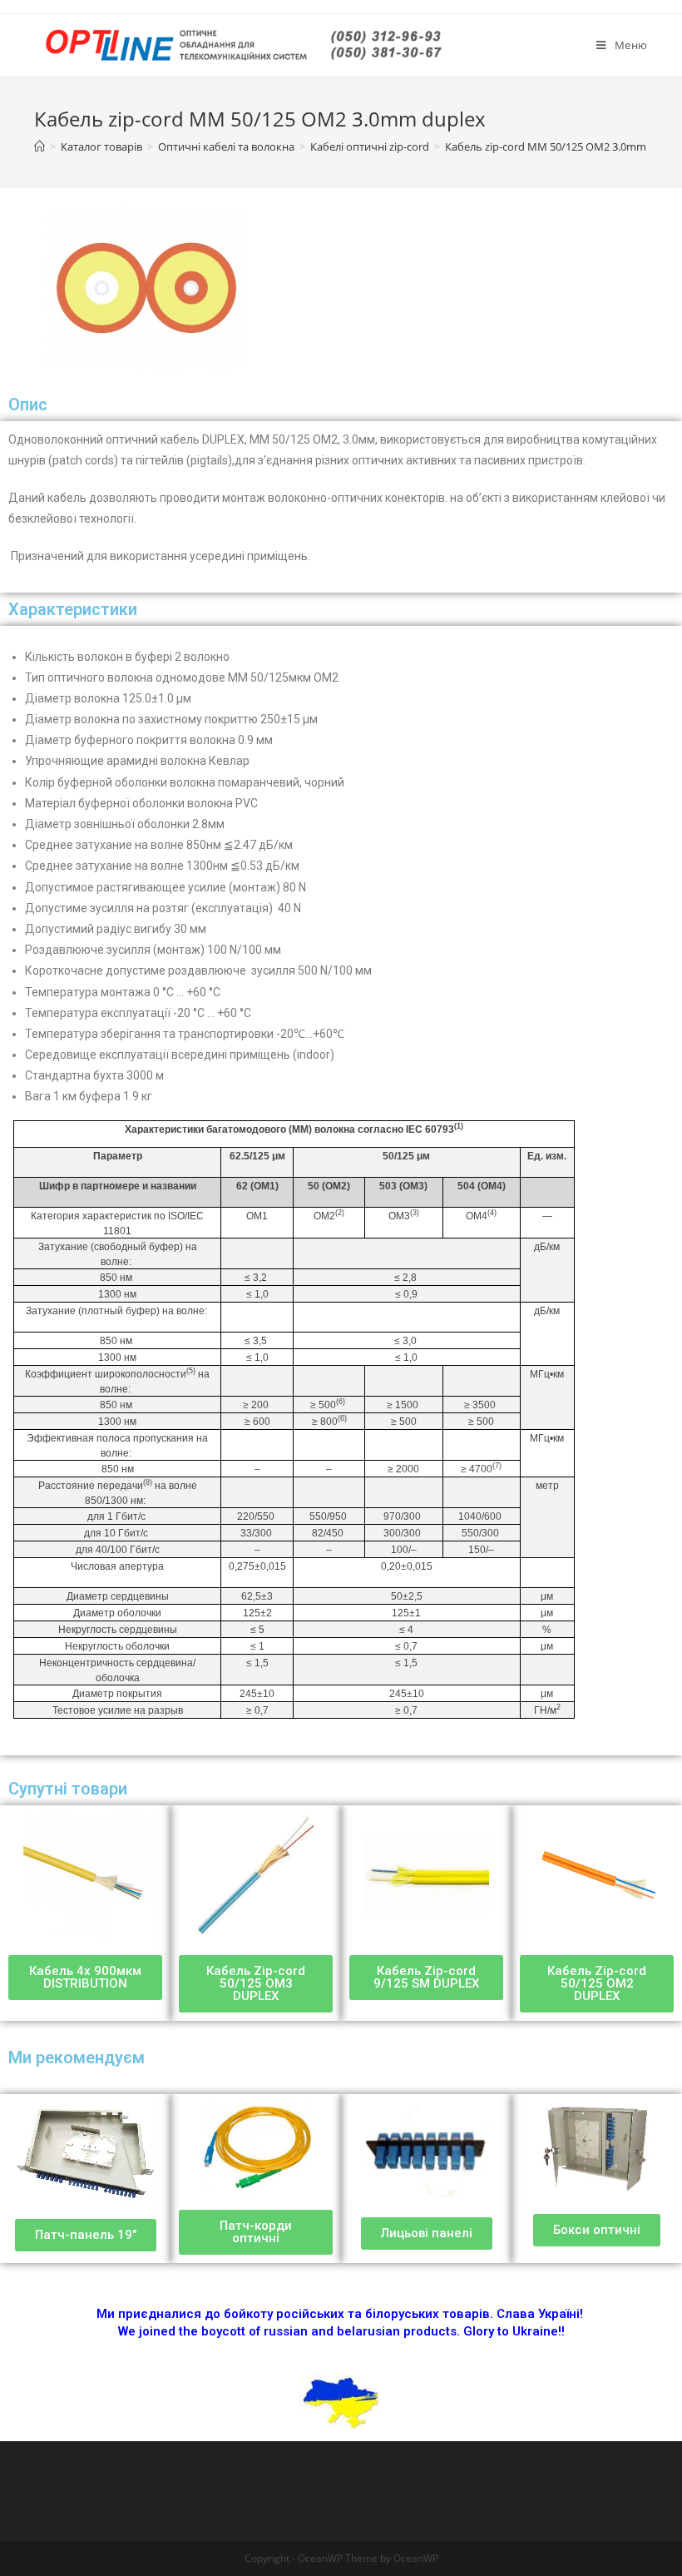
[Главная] (40, 146)
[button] (85, 1978)
